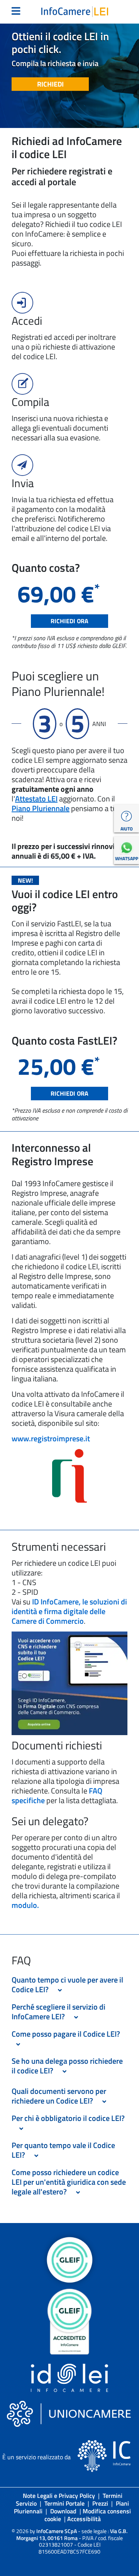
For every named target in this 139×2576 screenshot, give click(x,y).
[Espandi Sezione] (60, 1990)
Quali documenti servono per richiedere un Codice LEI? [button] (59, 2096)
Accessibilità (84, 2519)
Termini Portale (64, 2503)
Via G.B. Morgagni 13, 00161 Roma (72, 2534)
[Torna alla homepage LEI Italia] (75, 11)
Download (63, 2511)
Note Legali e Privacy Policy (59, 2496)
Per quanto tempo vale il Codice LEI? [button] (63, 2150)
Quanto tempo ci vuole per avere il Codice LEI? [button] (67, 1984)
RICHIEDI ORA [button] (69, 621)
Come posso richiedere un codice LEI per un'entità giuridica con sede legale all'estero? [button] (69, 2182)
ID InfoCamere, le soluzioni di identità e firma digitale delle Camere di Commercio (69, 1611)
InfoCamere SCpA (57, 2531)
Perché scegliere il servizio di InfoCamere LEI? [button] (58, 2012)
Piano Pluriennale (41, 808)
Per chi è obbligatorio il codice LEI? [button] (68, 2123)
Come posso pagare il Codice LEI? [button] (67, 2034)
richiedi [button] (50, 84)
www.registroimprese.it (51, 1438)
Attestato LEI (36, 799)
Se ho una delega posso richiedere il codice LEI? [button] (67, 2066)
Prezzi (100, 2503)
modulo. (25, 1905)
